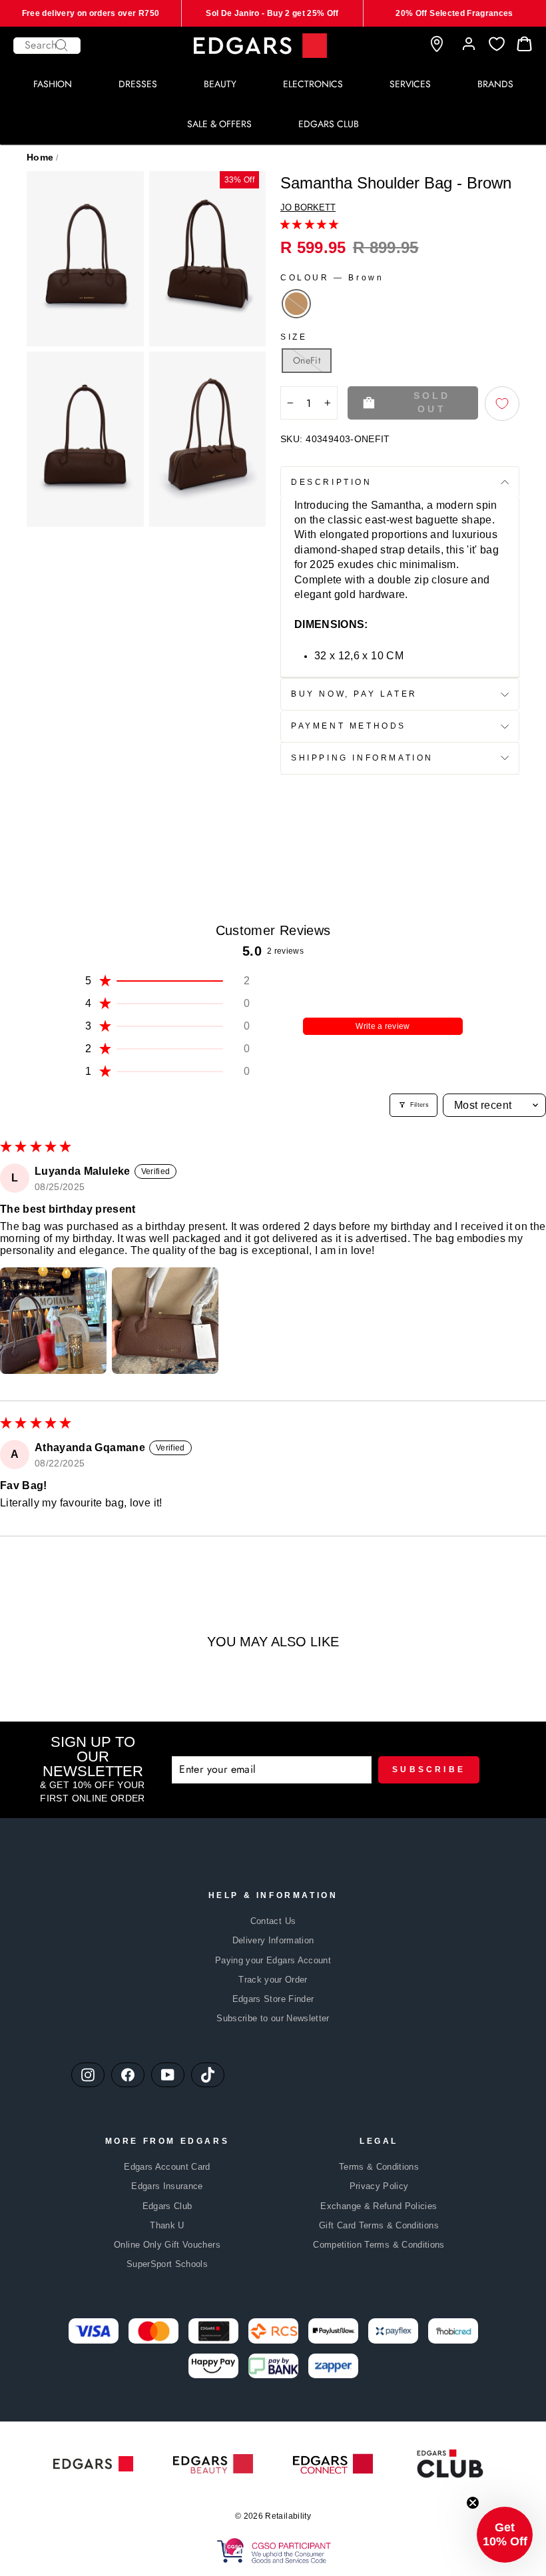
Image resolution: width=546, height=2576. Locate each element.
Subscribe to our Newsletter (273, 2018)
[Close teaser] (473, 2503)
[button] (310, 224)
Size (294, 337)
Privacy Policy (379, 2186)
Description (332, 482)
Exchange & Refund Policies (379, 2206)
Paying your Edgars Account (273, 1960)
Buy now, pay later (354, 694)
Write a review (383, 1026)
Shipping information (362, 758)
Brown (296, 304)
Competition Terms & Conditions (379, 2245)
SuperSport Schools (167, 2264)
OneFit (307, 360)
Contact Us (273, 1921)
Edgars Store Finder (273, 1999)
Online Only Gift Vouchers (167, 2245)
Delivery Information (273, 1940)
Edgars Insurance (167, 2186)
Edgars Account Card (167, 2167)
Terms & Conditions (379, 2167)
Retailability (288, 2516)
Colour (332, 278)
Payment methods (349, 726)
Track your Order (273, 1980)
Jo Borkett (308, 207)
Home (40, 157)
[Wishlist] (497, 44)
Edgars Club (167, 2206)
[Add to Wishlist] (502, 404)
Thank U (167, 2225)
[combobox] (47, 46)
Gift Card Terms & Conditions (379, 2225)
